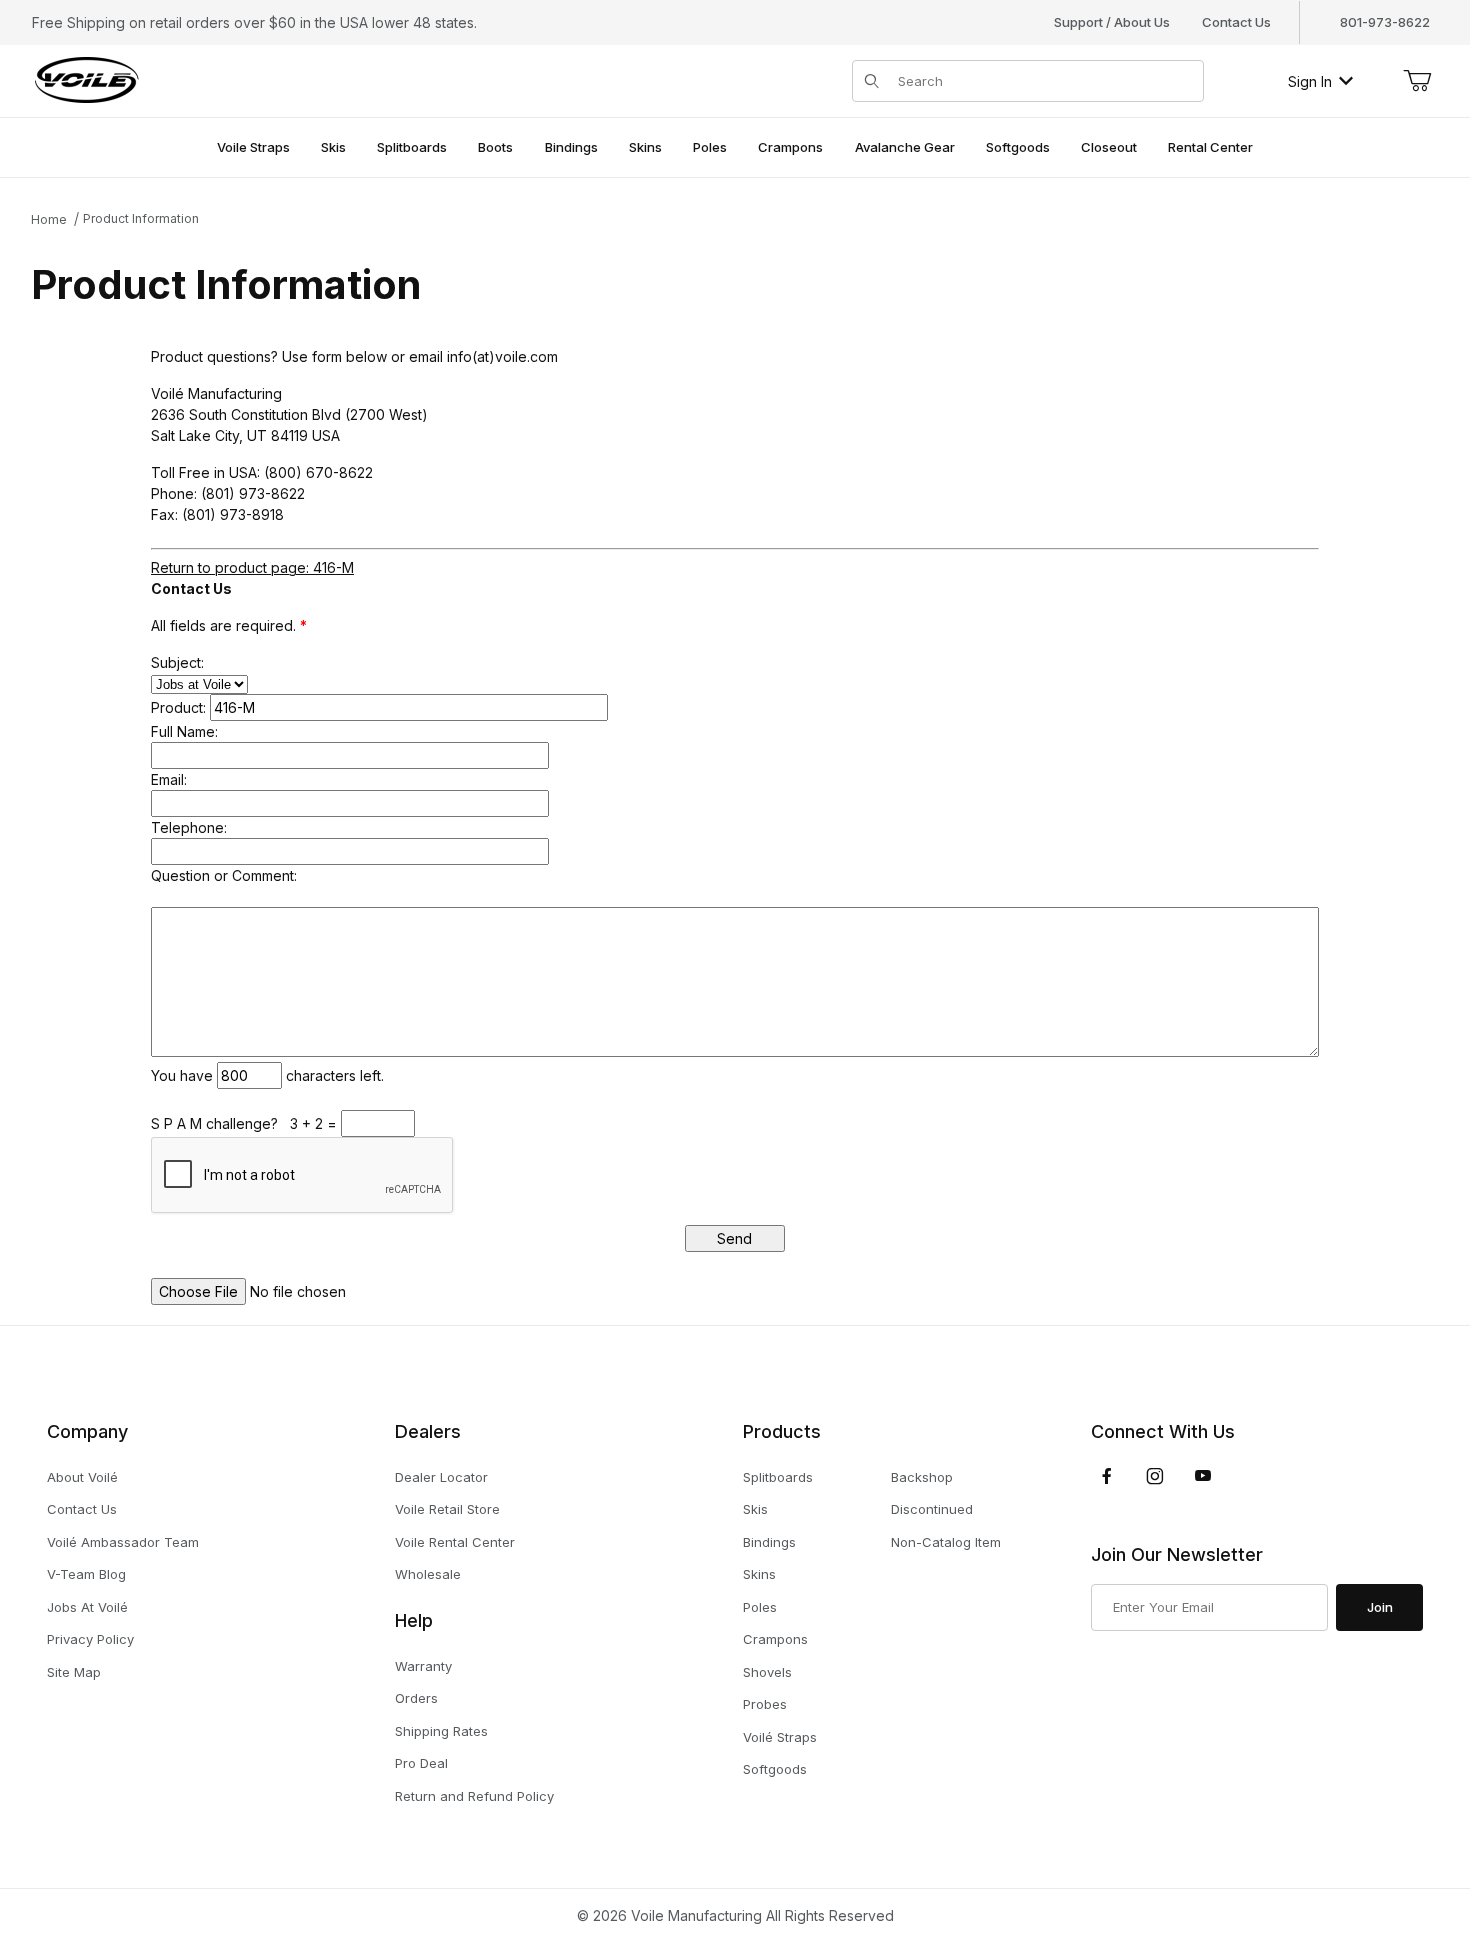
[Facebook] (1107, 1476)
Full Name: (184, 731)
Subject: (177, 662)
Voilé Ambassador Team (123, 1542)
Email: (169, 779)
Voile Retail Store (447, 1509)
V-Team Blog (86, 1574)
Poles (760, 1607)
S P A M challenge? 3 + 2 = (246, 1123)
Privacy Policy (90, 1639)
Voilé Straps (780, 1737)
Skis (755, 1509)
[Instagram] (1155, 1476)
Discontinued (932, 1509)
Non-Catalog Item (946, 1542)
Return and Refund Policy (474, 1796)
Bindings (769, 1542)
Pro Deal (421, 1763)
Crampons (775, 1639)
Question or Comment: (224, 875)
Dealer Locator (441, 1477)
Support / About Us (1112, 22)
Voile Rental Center (455, 1542)
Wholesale (428, 1574)
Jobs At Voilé (87, 1607)
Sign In (1310, 81)
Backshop (922, 1477)
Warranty (423, 1666)
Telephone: (189, 827)
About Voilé (82, 1477)
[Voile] (87, 79)
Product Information (141, 218)
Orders (416, 1698)
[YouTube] (1203, 1476)
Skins (759, 1574)
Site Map (74, 1672)
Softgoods (775, 1769)
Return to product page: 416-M (252, 567)
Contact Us (1236, 22)
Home (49, 219)
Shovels (767, 1672)
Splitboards (778, 1477)
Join (1380, 1607)
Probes (765, 1704)
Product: (178, 707)
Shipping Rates (441, 1731)
